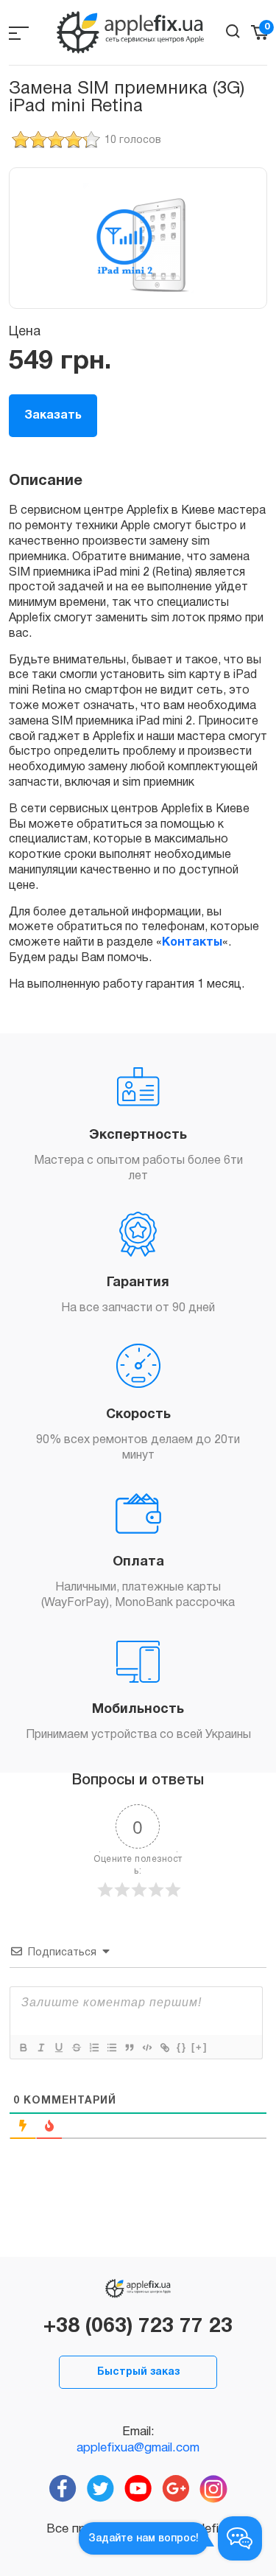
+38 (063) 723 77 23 (138, 2327)
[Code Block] (146, 2048)
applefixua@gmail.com (138, 2448)
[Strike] (76, 2048)
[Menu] (19, 33)
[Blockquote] (129, 2048)
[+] (199, 2047)
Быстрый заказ (138, 2372)
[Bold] (23, 2048)
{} (182, 2047)
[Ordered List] (93, 2048)
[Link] (164, 2048)
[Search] (233, 31)
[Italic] (40, 2048)
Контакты (192, 943)
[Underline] (58, 2048)
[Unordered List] (111, 2048)
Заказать (53, 416)
